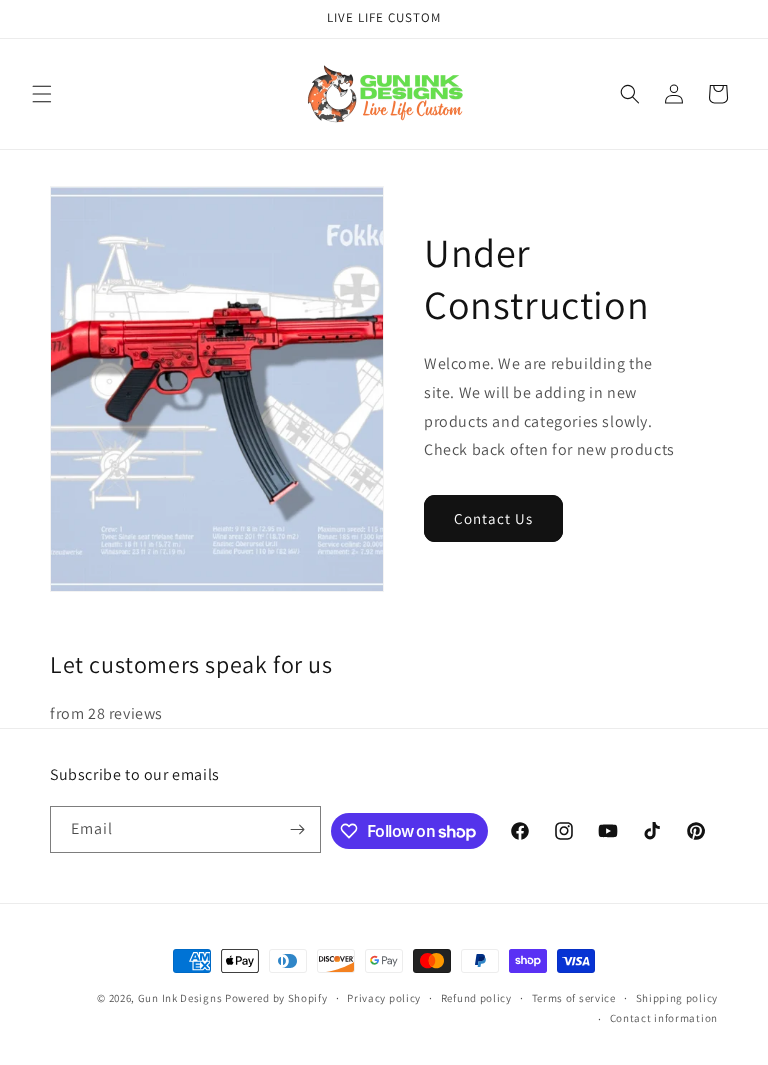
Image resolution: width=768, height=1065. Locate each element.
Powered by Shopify (276, 998)
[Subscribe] (298, 829)
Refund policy (476, 998)
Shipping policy (677, 998)
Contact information (664, 1018)
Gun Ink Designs (180, 998)
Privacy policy (384, 998)
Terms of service (574, 998)
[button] (42, 94)
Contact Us (493, 518)
